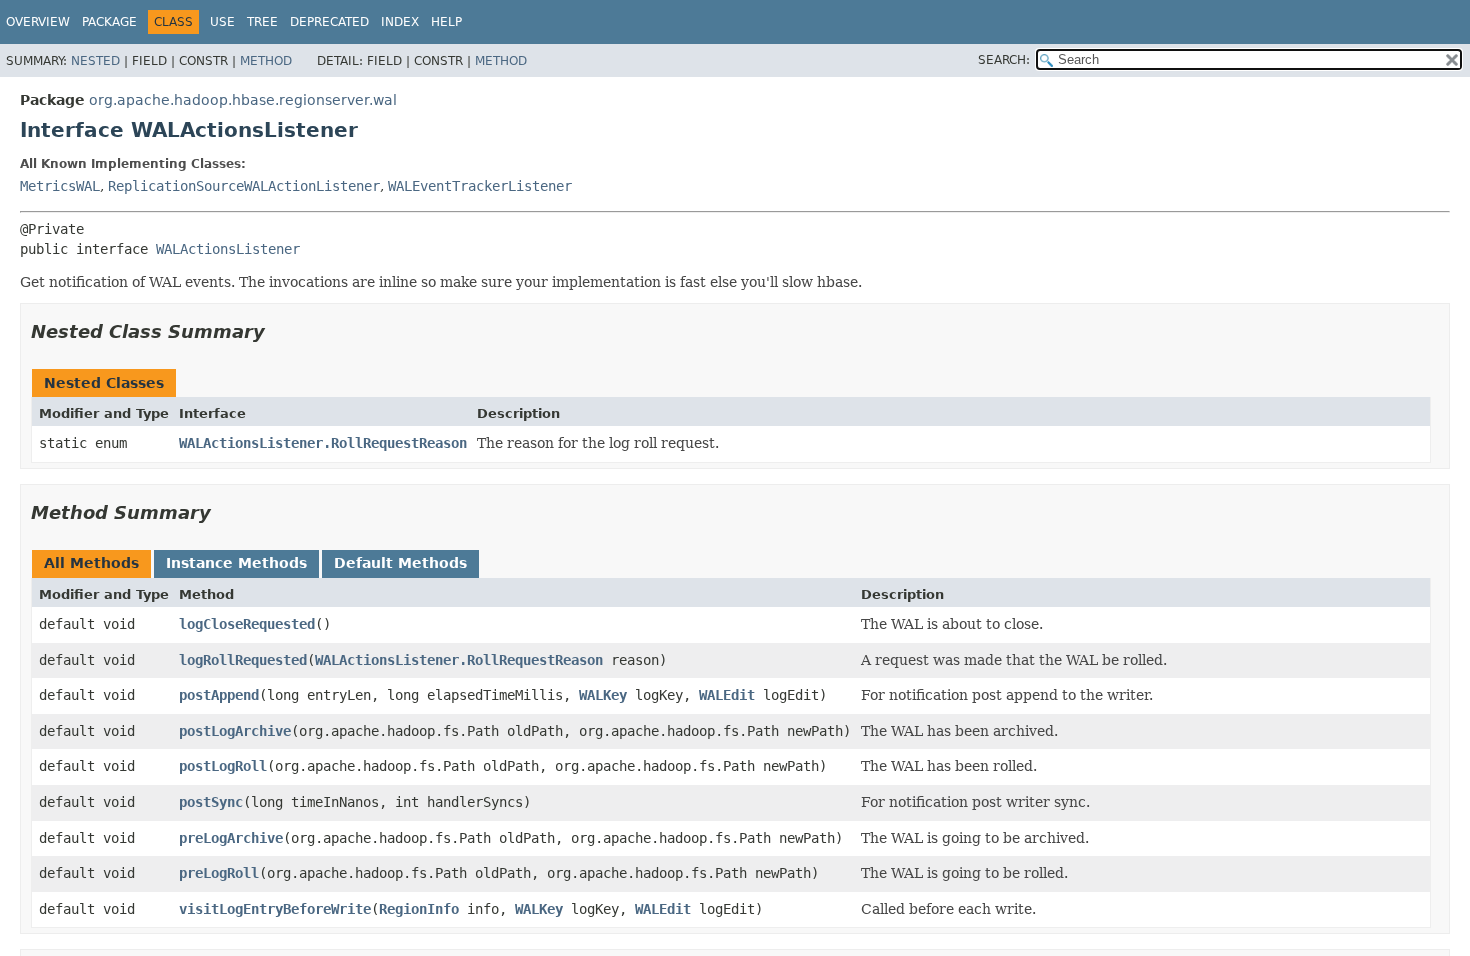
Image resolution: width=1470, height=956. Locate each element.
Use (222, 22)
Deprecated (329, 22)
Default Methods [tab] (400, 563)
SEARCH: (1004, 60)
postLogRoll (223, 766)
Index (400, 22)
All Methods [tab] (91, 563)
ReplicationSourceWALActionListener (244, 186)
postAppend (219, 695)
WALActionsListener (228, 249)
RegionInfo (419, 909)
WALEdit (727, 695)
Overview (38, 22)
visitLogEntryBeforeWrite (275, 909)
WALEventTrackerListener (480, 186)
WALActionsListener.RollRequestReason (323, 443)
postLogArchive (235, 731)
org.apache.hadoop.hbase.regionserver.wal (243, 100)
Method (266, 61)
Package (109, 22)
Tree (262, 22)
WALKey (603, 695)
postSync (211, 802)
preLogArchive (231, 838)
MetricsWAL (60, 186)
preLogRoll (219, 873)
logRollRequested (243, 660)
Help (446, 22)
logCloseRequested (247, 624)
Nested (95, 61)
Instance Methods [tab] (236, 563)
